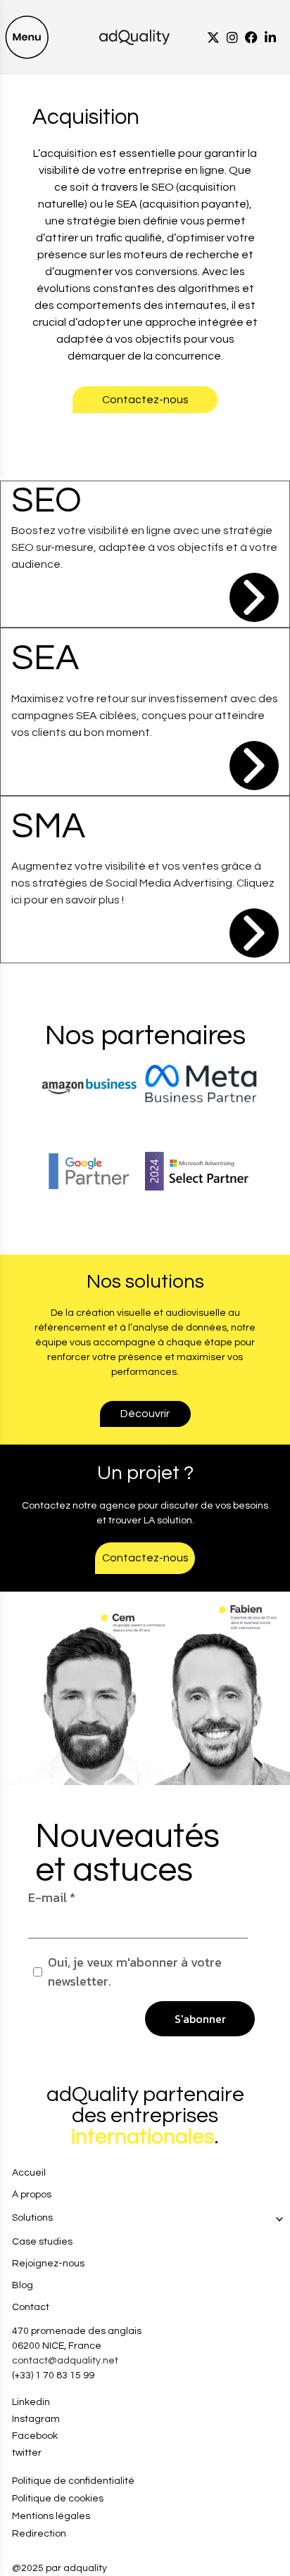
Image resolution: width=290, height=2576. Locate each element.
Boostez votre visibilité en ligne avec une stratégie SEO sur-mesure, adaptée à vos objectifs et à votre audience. (144, 547)
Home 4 (20, 2078)
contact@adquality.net (65, 2361)
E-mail (52, 1897)
